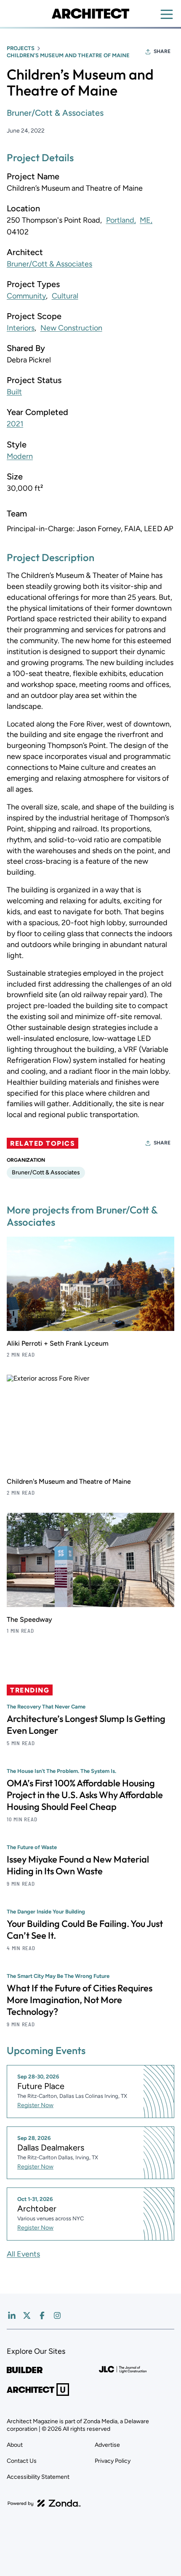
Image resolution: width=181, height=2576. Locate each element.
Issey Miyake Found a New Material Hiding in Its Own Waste (78, 1865)
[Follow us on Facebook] (42, 2315)
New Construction (71, 328)
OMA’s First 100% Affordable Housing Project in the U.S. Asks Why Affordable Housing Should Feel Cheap (85, 1795)
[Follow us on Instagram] (57, 2315)
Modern (20, 456)
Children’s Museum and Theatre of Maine (68, 55)
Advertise (107, 2445)
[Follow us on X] (27, 2315)
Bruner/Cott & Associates (55, 113)
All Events (23, 2254)
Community (26, 296)
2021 (15, 424)
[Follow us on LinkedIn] (12, 2315)
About (15, 2445)
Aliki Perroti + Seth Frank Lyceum (58, 1343)
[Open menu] (167, 14)
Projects (21, 48)
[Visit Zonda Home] (44, 2503)
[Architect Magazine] (90, 13)
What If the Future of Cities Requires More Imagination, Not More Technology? (80, 2000)
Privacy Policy (113, 2461)
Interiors (21, 328)
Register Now (35, 2105)
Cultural (65, 296)
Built (14, 392)
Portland (120, 220)
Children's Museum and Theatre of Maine (69, 1481)
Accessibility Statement (38, 2477)
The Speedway (29, 1619)
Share (162, 51)
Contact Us (22, 2461)
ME (145, 220)
